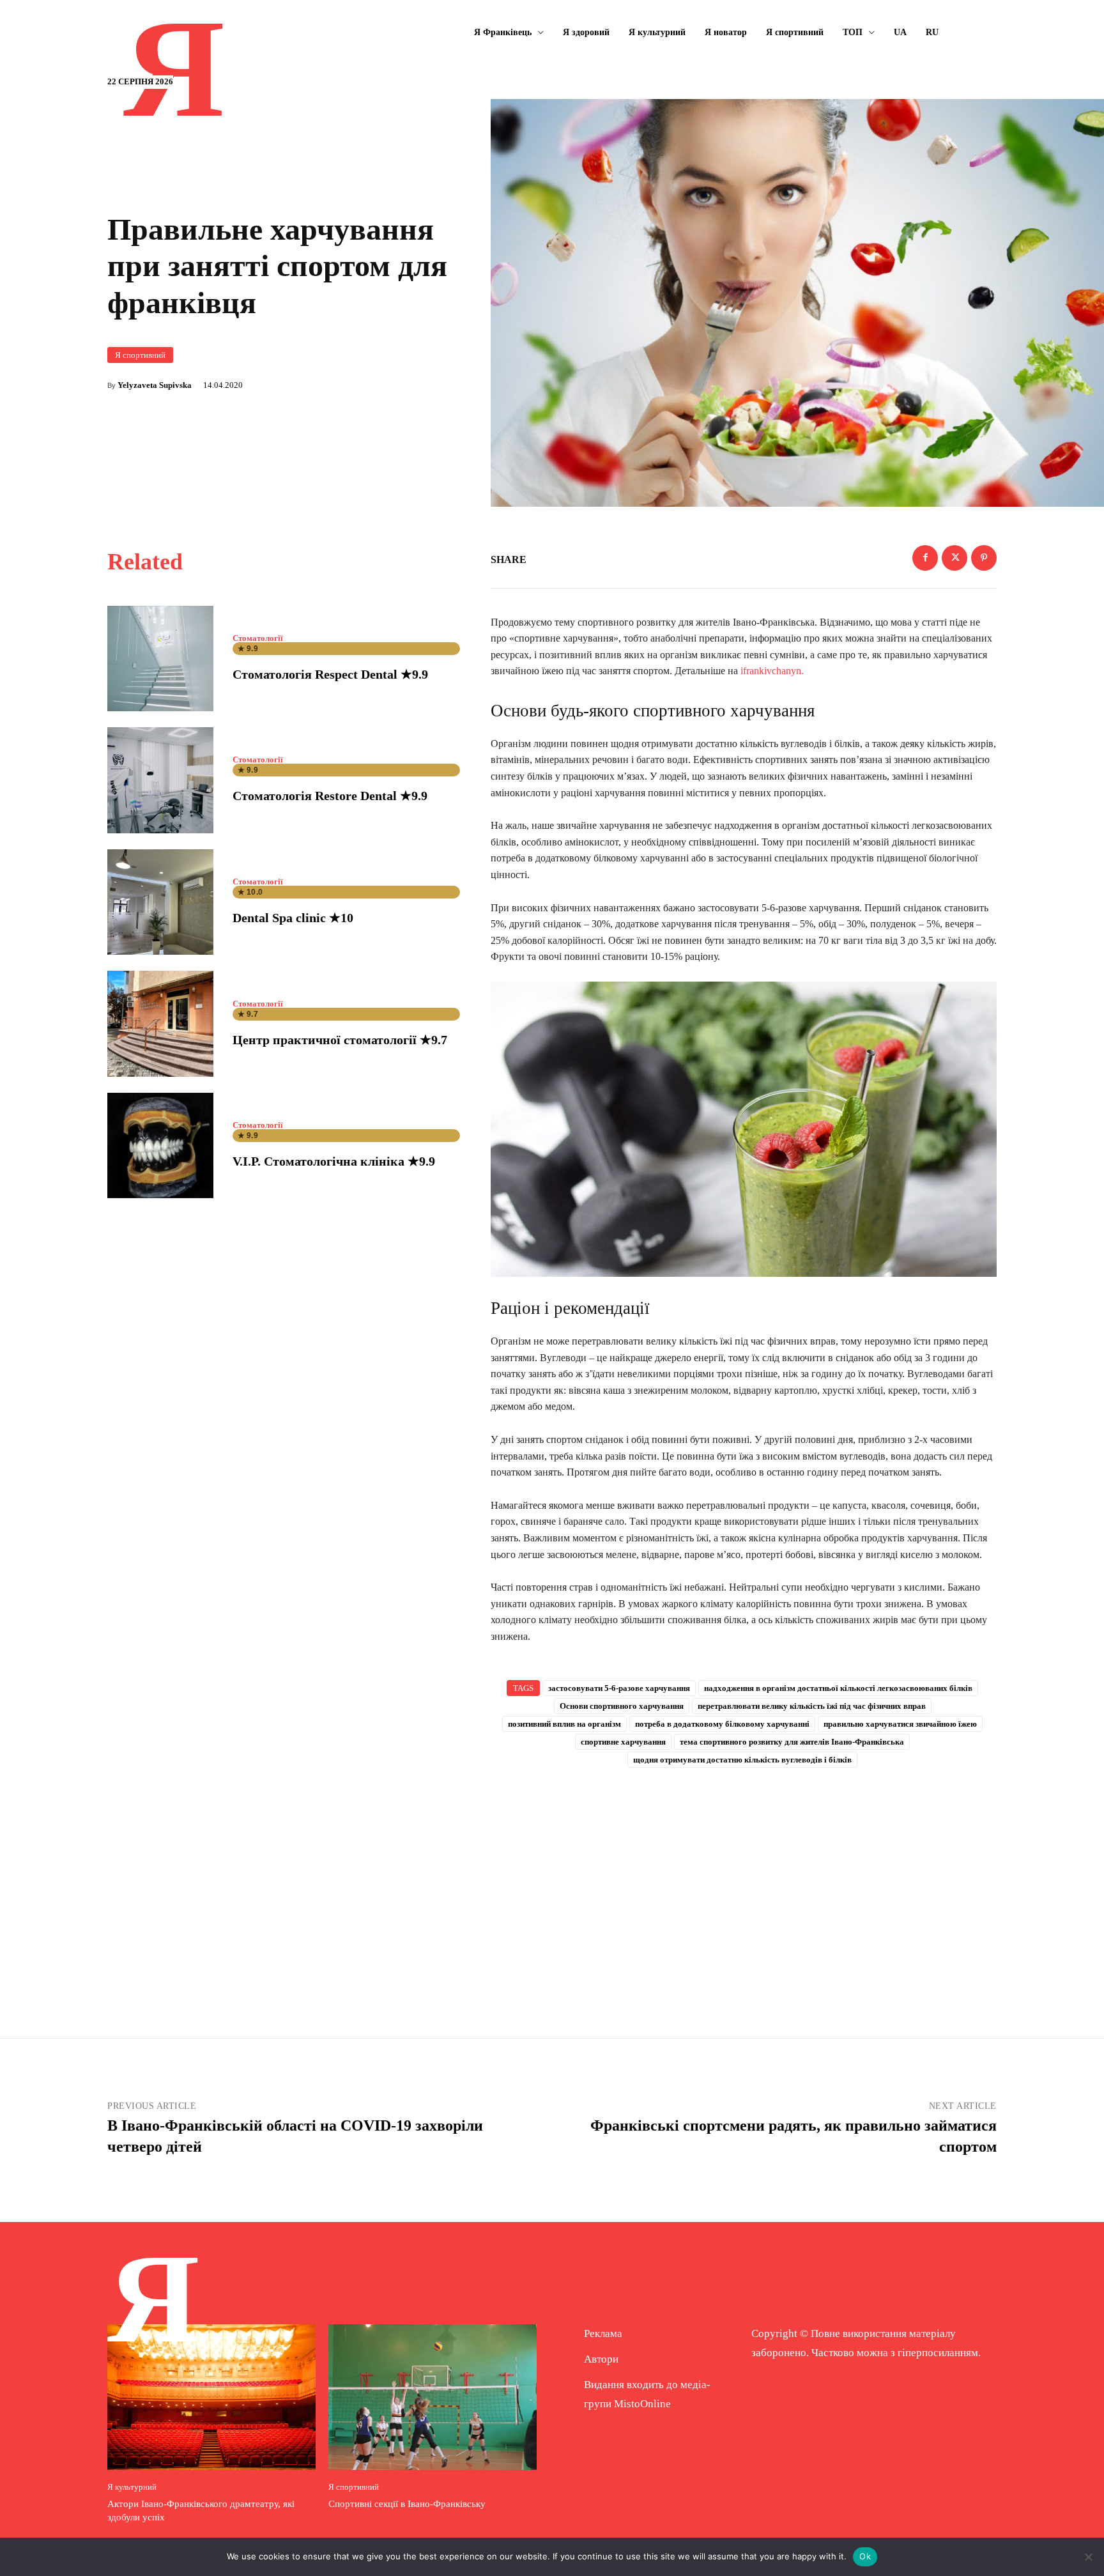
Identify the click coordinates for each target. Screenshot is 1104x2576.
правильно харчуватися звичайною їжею (900, 1724)
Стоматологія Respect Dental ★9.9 (330, 674)
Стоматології (258, 638)
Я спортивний (140, 355)
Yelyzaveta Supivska (155, 385)
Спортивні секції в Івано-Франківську (407, 2504)
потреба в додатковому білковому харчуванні (722, 1724)
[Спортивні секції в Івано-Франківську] (433, 2397)
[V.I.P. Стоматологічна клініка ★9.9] (160, 1146)
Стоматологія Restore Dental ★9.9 (330, 796)
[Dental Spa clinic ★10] (160, 902)
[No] (1088, 2557)
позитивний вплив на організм (564, 1724)
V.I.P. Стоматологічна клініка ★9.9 (334, 1161)
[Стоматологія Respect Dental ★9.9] (160, 659)
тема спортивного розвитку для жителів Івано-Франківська (792, 1742)
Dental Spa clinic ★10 (293, 918)
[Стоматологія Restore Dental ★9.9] (160, 780)
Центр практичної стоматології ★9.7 (340, 1040)
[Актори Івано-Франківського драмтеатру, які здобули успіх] (211, 2397)
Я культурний (132, 2487)
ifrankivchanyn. (772, 671)
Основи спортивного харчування (622, 1706)
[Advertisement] (744, 1882)
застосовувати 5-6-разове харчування (619, 1688)
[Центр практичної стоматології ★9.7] (160, 1024)
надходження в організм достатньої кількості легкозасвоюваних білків (838, 1688)
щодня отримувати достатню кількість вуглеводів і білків (742, 1760)
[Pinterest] (984, 558)
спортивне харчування (623, 1742)
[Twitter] (954, 558)
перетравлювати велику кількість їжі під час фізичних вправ (812, 1706)
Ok (865, 2556)
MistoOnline (642, 2404)
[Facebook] (925, 558)
